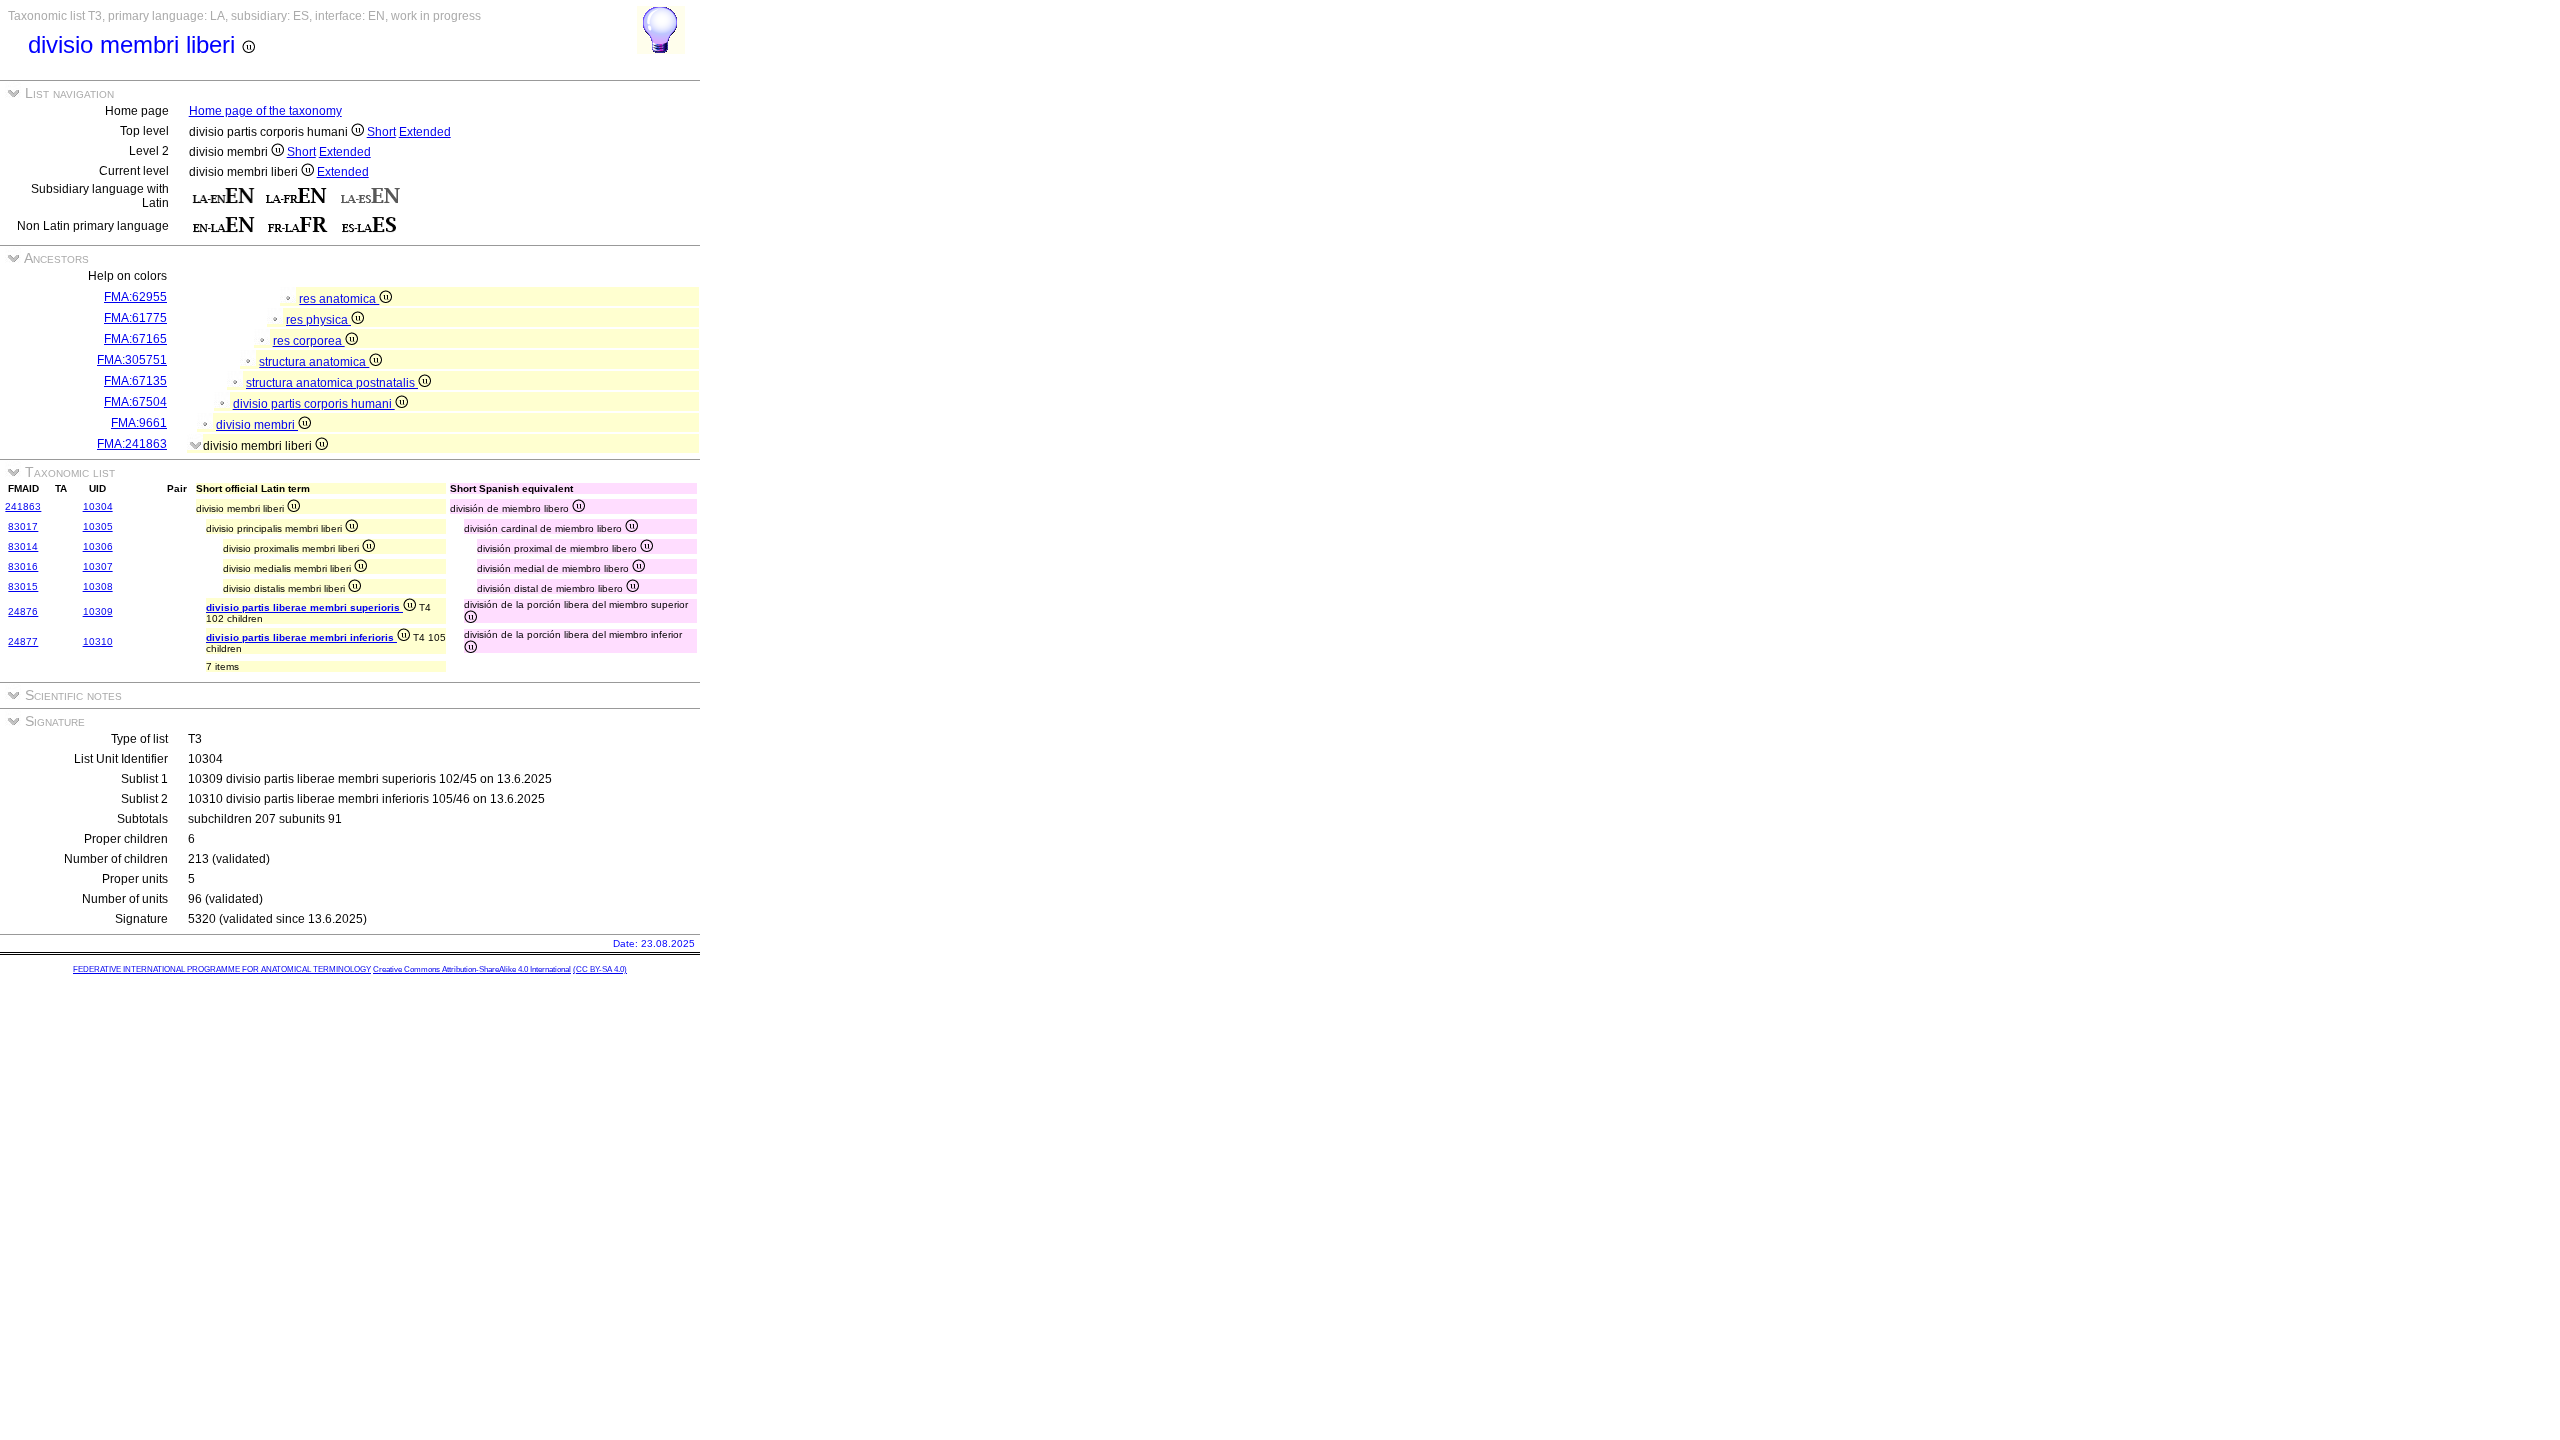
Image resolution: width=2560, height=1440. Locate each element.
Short (381, 132)
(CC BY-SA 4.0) (600, 969)
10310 (98, 641)
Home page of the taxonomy (265, 111)
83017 (23, 526)
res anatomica (339, 299)
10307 (98, 566)
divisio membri (257, 425)
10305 (98, 526)
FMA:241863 (132, 444)
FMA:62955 (135, 297)
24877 (23, 641)
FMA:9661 (139, 423)
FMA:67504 (135, 402)
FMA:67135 (135, 381)
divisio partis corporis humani (314, 404)
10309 (98, 611)
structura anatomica (314, 362)
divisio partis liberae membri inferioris (301, 637)
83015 (23, 586)
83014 (23, 546)
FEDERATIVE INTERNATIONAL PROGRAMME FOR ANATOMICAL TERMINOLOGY (222, 969)
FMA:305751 (132, 360)
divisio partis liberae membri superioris (304, 607)
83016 (23, 566)
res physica (318, 320)
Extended (425, 132)
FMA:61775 (135, 318)
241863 (23, 506)
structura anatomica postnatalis (332, 383)
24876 (23, 611)
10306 (98, 546)
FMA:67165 (135, 339)
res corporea (309, 341)
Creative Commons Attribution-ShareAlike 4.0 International (472, 969)
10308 (98, 586)
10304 (98, 506)
